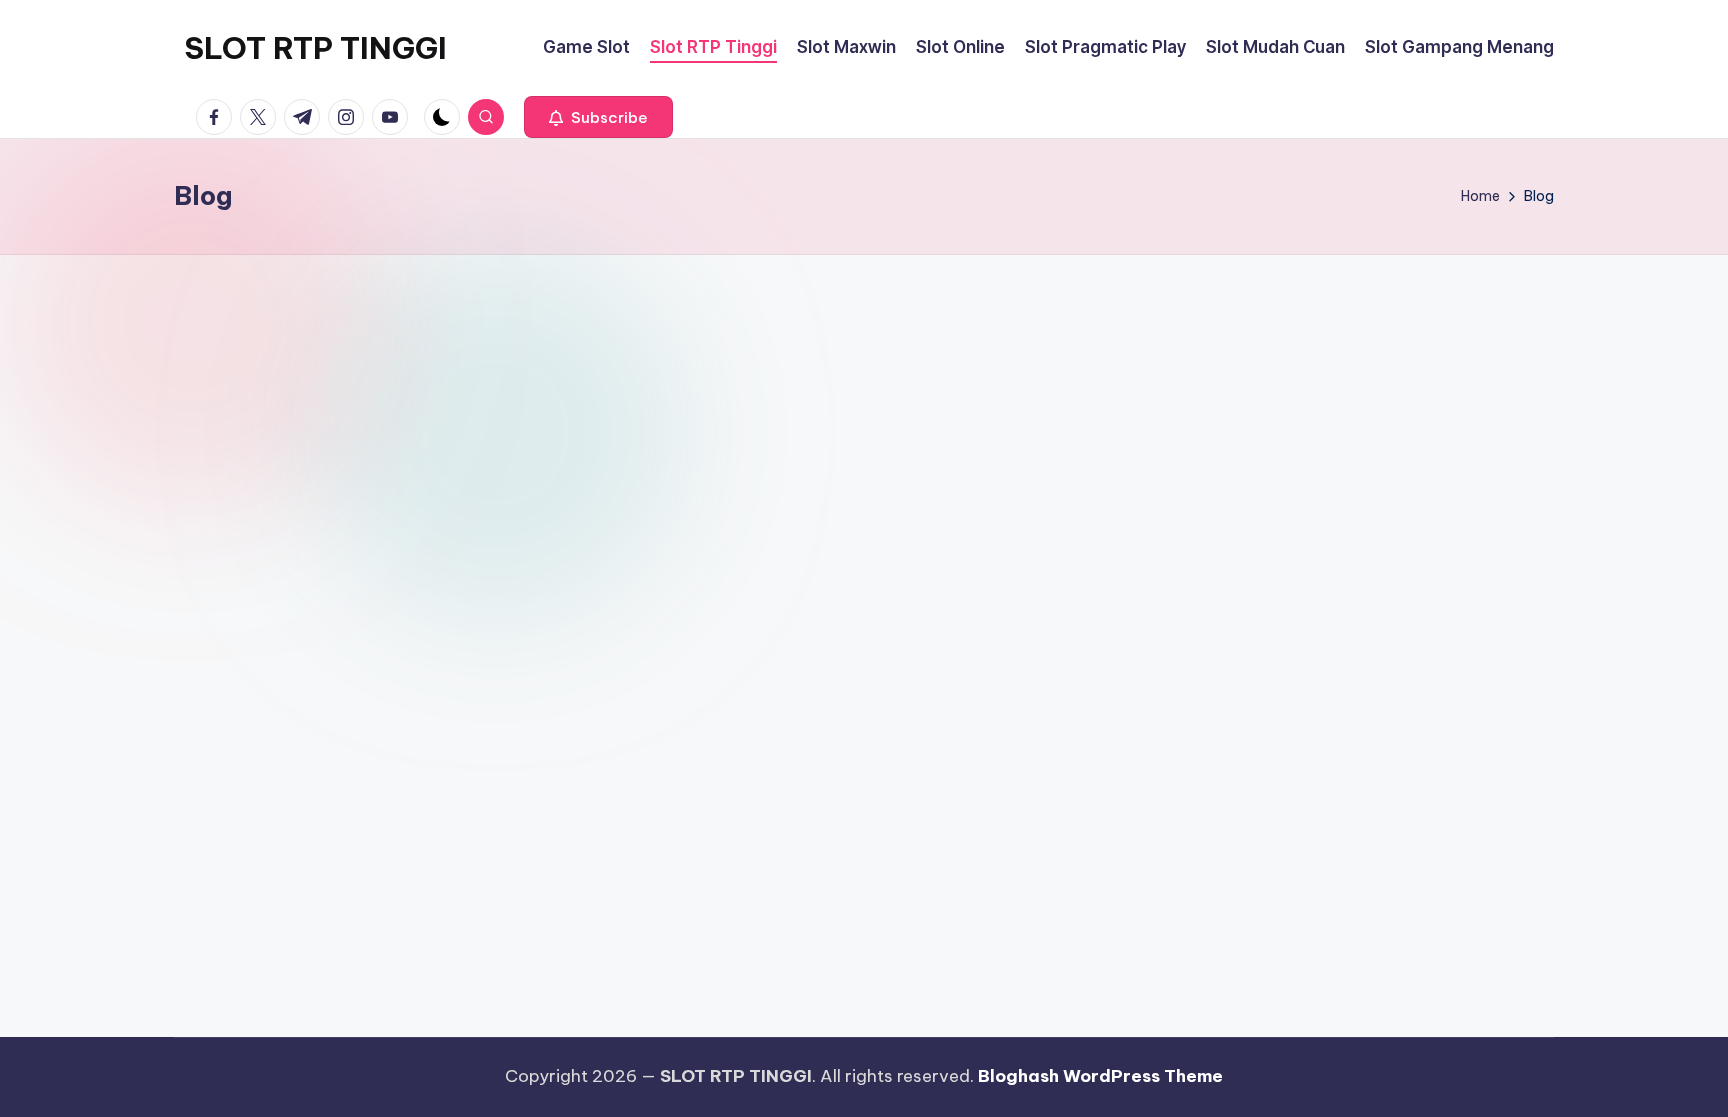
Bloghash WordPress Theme (1100, 1076)
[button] (598, 117)
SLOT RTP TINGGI (315, 48)
